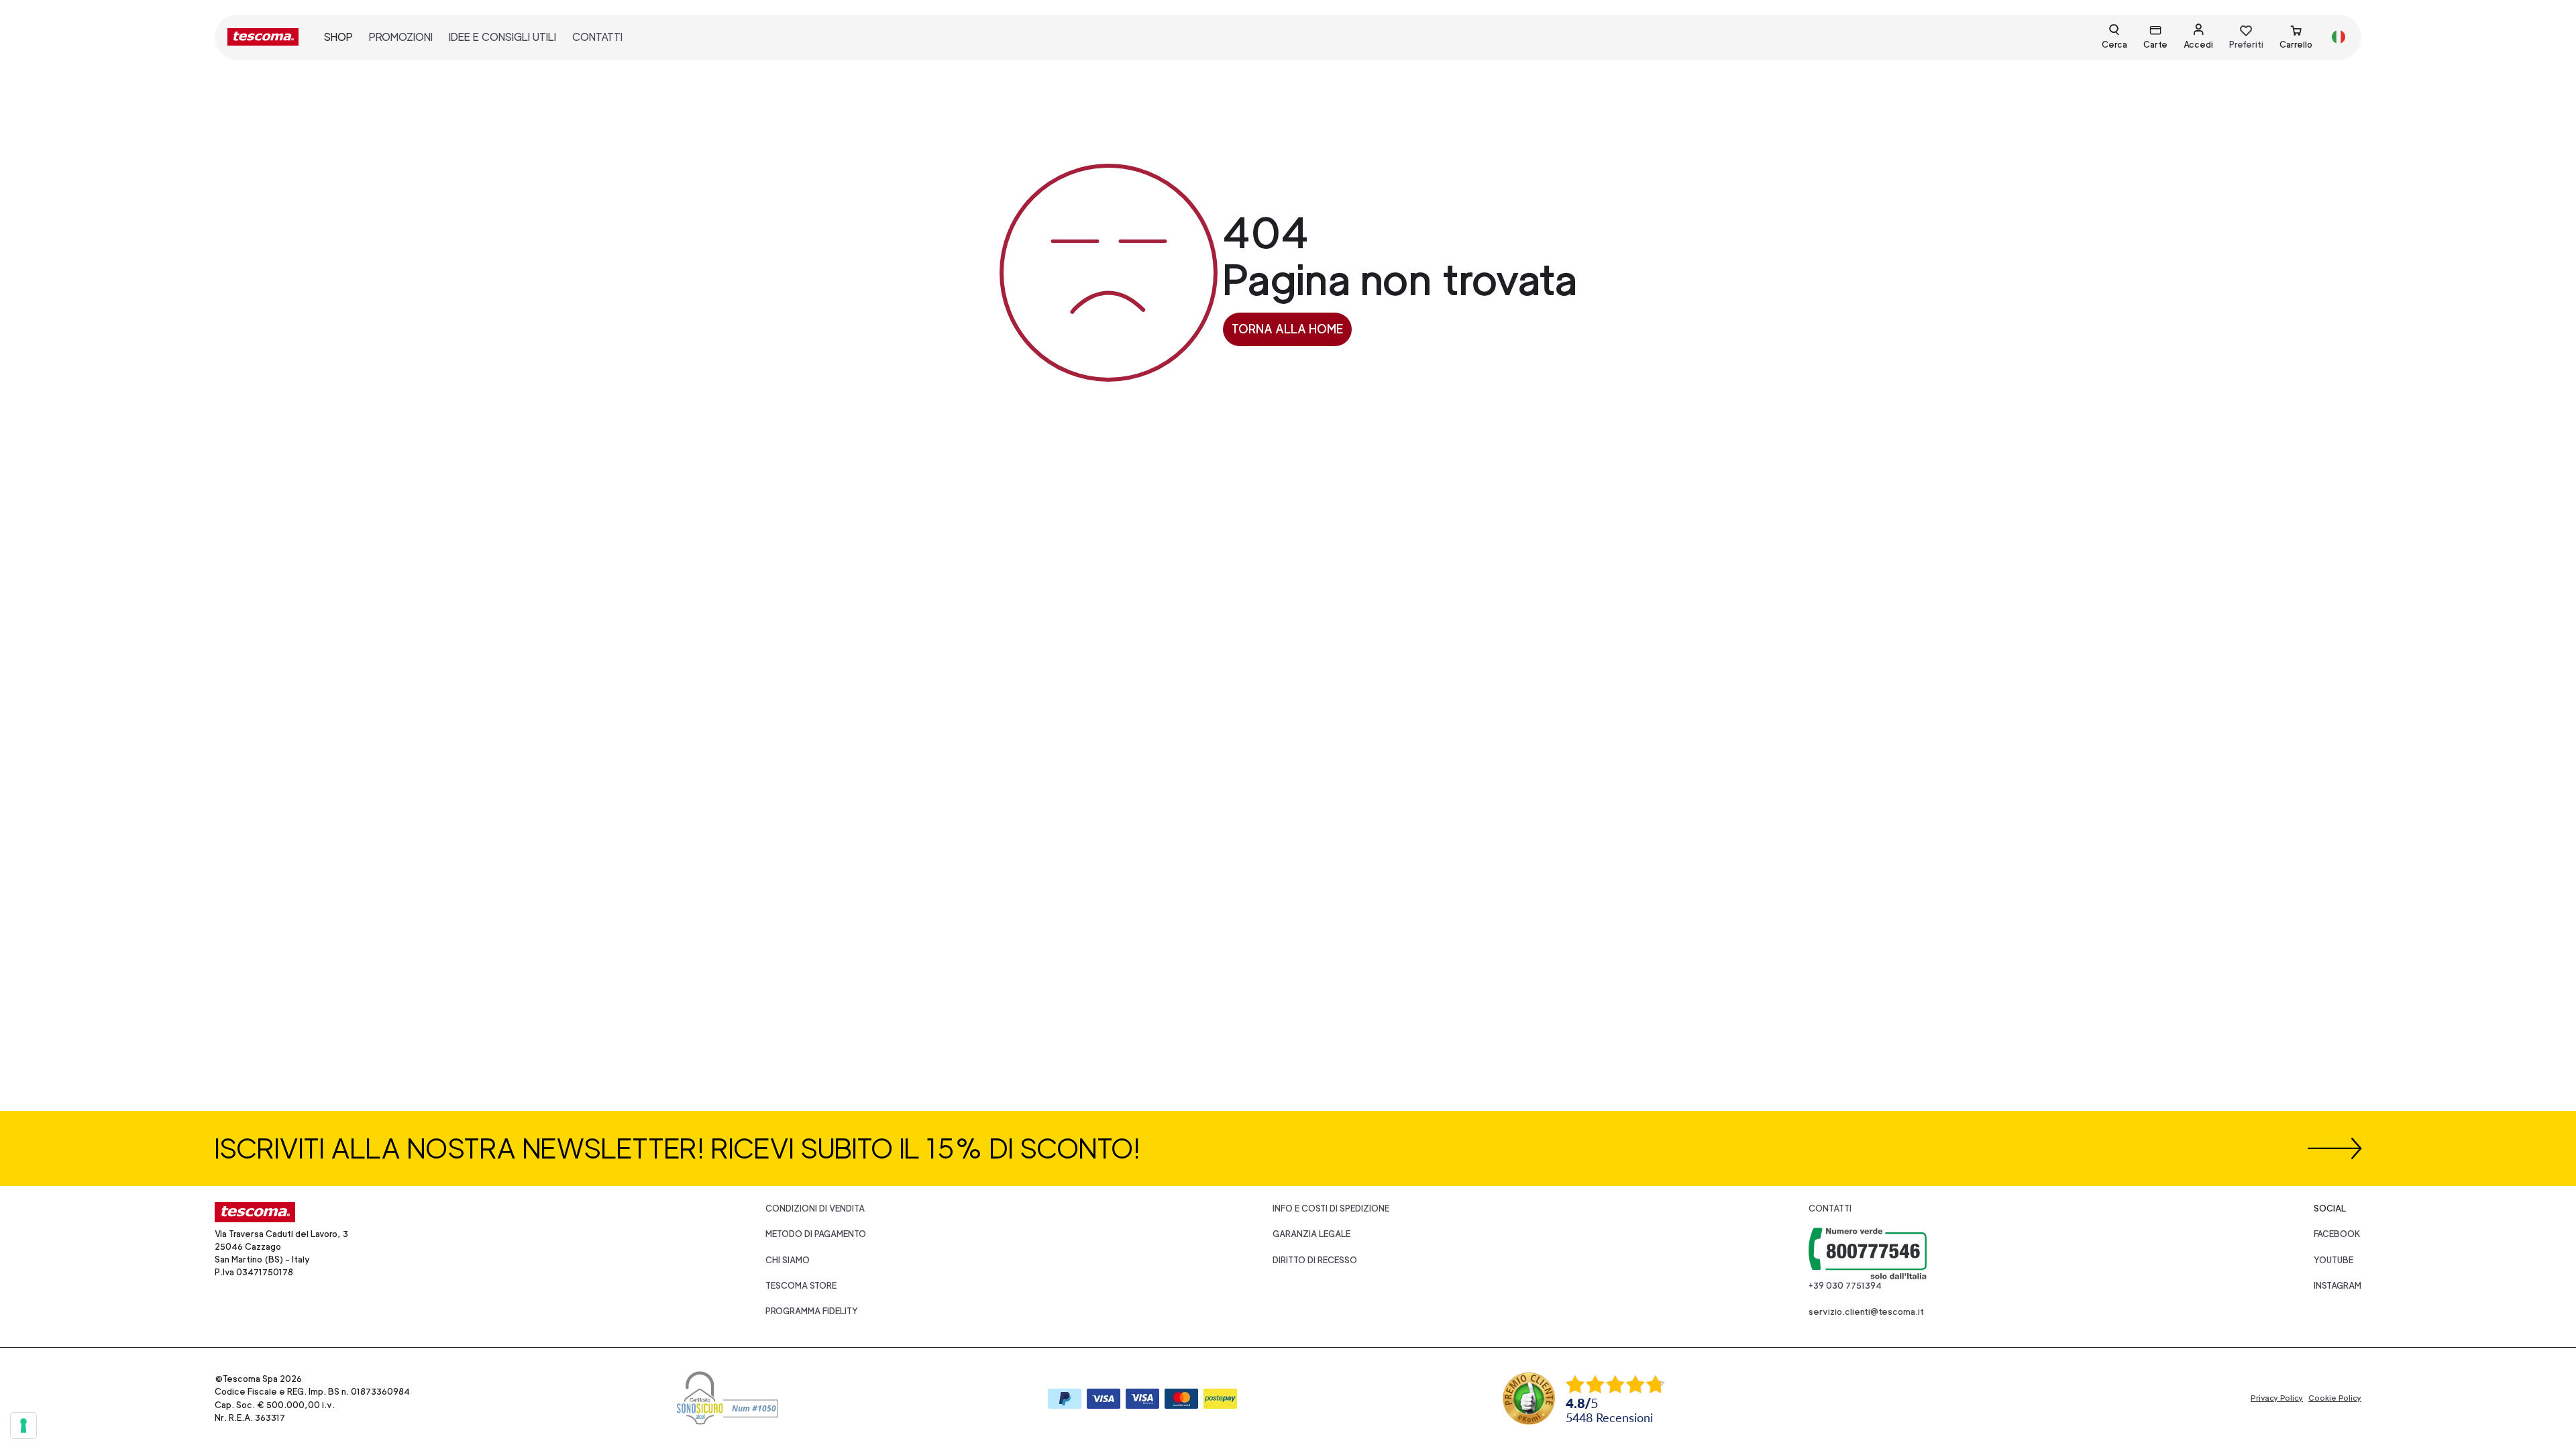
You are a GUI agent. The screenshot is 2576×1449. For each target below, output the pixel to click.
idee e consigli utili (502, 37)
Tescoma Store (801, 1286)
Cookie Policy (2335, 1398)
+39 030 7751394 (1845, 1286)
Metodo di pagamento (816, 1234)
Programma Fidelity (812, 1311)
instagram (2338, 1286)
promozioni (401, 37)
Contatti (1830, 1209)
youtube (2333, 1260)
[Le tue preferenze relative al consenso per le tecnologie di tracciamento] (23, 1426)
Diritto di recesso (1315, 1260)
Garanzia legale (1311, 1234)
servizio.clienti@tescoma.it (1866, 1312)
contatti (597, 37)
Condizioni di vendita (815, 1209)
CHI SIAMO (788, 1260)
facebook (2337, 1234)
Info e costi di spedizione (1331, 1209)
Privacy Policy (2277, 1398)
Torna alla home (1287, 329)
